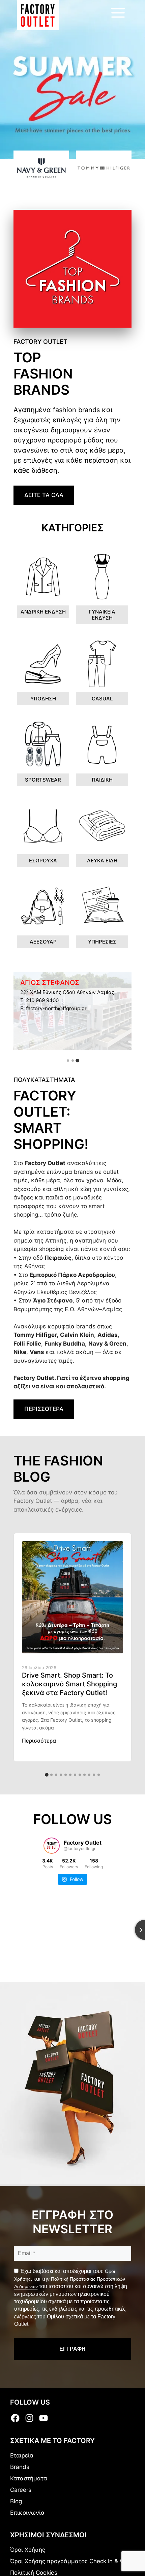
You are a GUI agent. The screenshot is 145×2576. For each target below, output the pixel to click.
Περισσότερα (39, 1741)
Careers (21, 2490)
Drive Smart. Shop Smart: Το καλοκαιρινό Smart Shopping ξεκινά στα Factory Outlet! (69, 1684)
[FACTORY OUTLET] (38, 15)
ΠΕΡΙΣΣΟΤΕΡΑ (44, 1409)
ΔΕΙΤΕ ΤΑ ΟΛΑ (44, 495)
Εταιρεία (22, 2455)
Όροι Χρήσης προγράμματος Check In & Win (70, 2561)
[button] (68, 1061)
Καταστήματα (29, 2478)
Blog (16, 2501)
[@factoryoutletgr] (52, 1846)
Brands (20, 2467)
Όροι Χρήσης (28, 2550)
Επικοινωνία (27, 2513)
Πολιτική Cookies (34, 2573)
